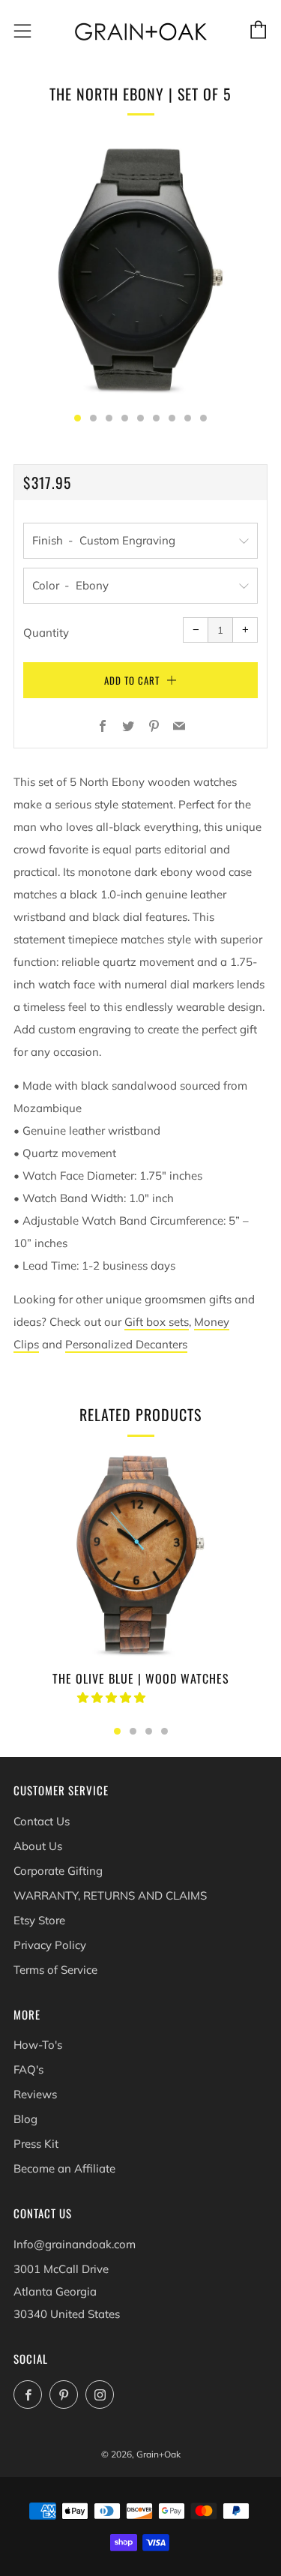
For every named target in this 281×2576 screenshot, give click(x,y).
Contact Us (42, 1821)
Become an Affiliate (64, 2168)
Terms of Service (55, 1970)
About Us (38, 1846)
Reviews (35, 2094)
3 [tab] (149, 1731)
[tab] (78, 418)
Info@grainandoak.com (75, 2244)
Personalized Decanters (126, 1344)
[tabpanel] (140, 270)
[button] (113, 1697)
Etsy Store (39, 1920)
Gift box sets (157, 1322)
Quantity (46, 633)
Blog (25, 2119)
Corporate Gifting (58, 1871)
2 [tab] (133, 1731)
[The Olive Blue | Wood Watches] (140, 1554)
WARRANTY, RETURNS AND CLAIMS (110, 1895)
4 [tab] (164, 1731)
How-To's (38, 2045)
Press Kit (36, 2144)
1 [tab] (117, 1731)
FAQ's (28, 2069)
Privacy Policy (50, 1945)
